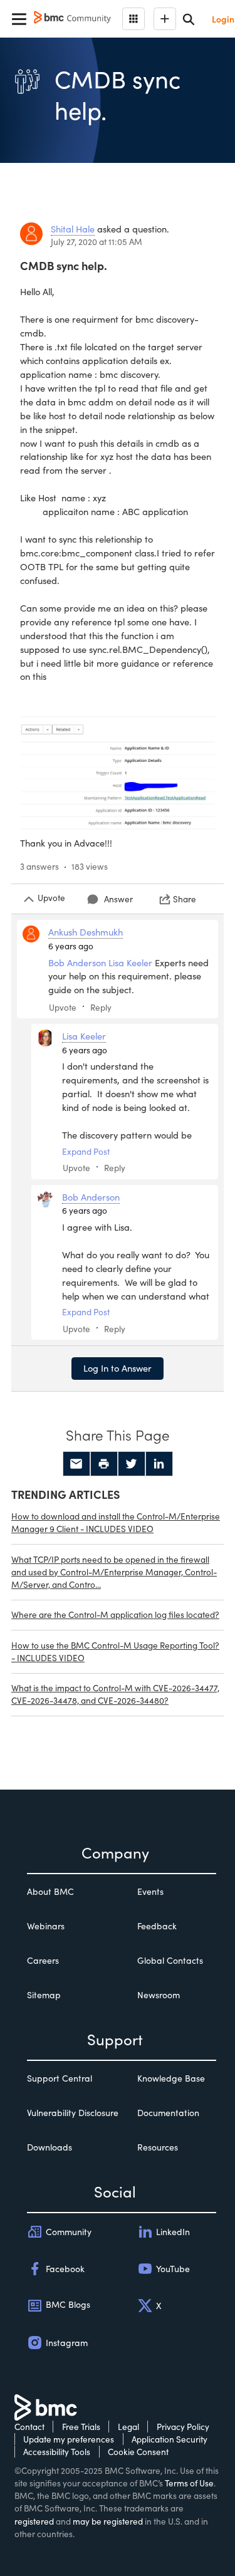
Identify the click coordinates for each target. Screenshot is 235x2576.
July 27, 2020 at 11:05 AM (97, 242)
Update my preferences (69, 2439)
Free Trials (81, 2427)
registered (34, 2521)
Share (185, 899)
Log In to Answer (118, 1368)
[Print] (104, 1464)
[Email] (76, 1464)
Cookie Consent (138, 2452)
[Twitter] (132, 1464)
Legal (128, 2427)
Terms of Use (189, 2483)
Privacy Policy (183, 2427)
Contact (29, 2427)
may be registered (108, 2521)
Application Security (170, 2439)
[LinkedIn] (159, 1464)
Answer (118, 899)
